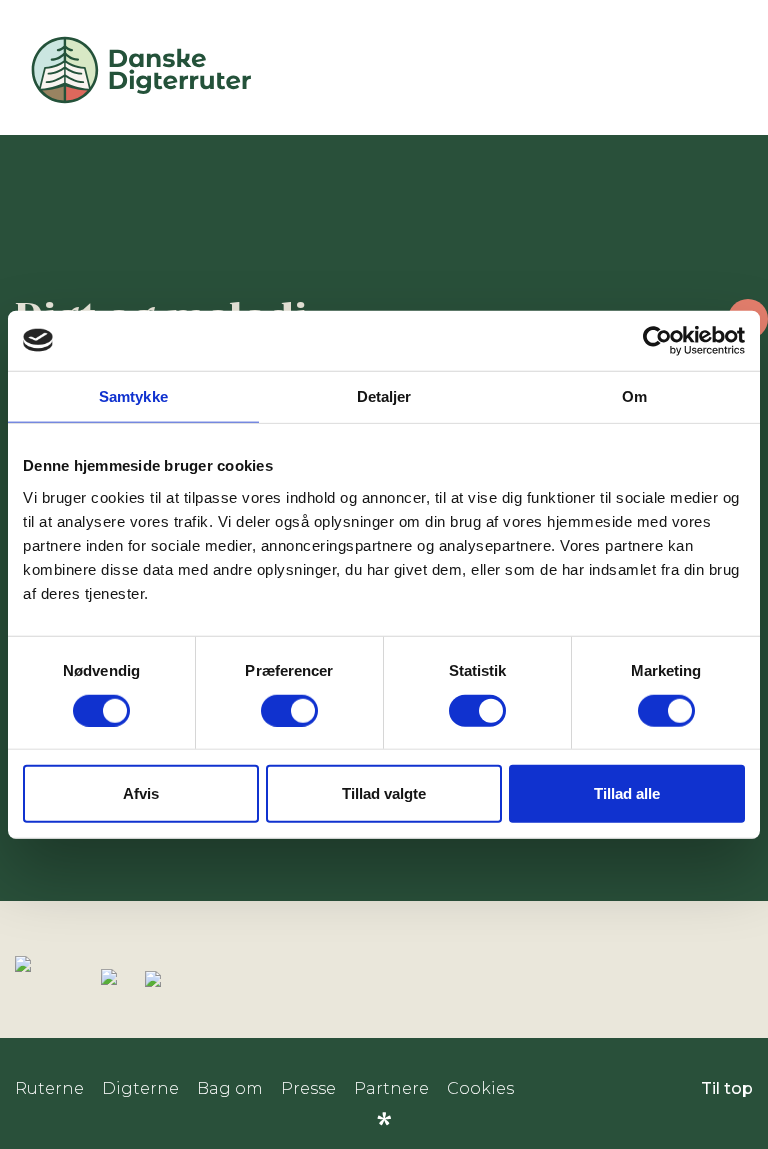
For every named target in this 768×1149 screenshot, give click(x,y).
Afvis (141, 793)
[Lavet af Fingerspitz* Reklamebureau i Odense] (384, 1119)
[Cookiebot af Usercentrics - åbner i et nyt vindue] (657, 340)
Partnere (391, 1088)
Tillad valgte (384, 793)
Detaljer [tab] (384, 395)
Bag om (230, 1088)
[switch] (289, 710)
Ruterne (49, 1088)
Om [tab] (634, 395)
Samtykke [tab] (133, 395)
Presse (308, 1088)
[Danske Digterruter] (140, 102)
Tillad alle (627, 793)
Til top (727, 1088)
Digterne (140, 1088)
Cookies (480, 1088)
